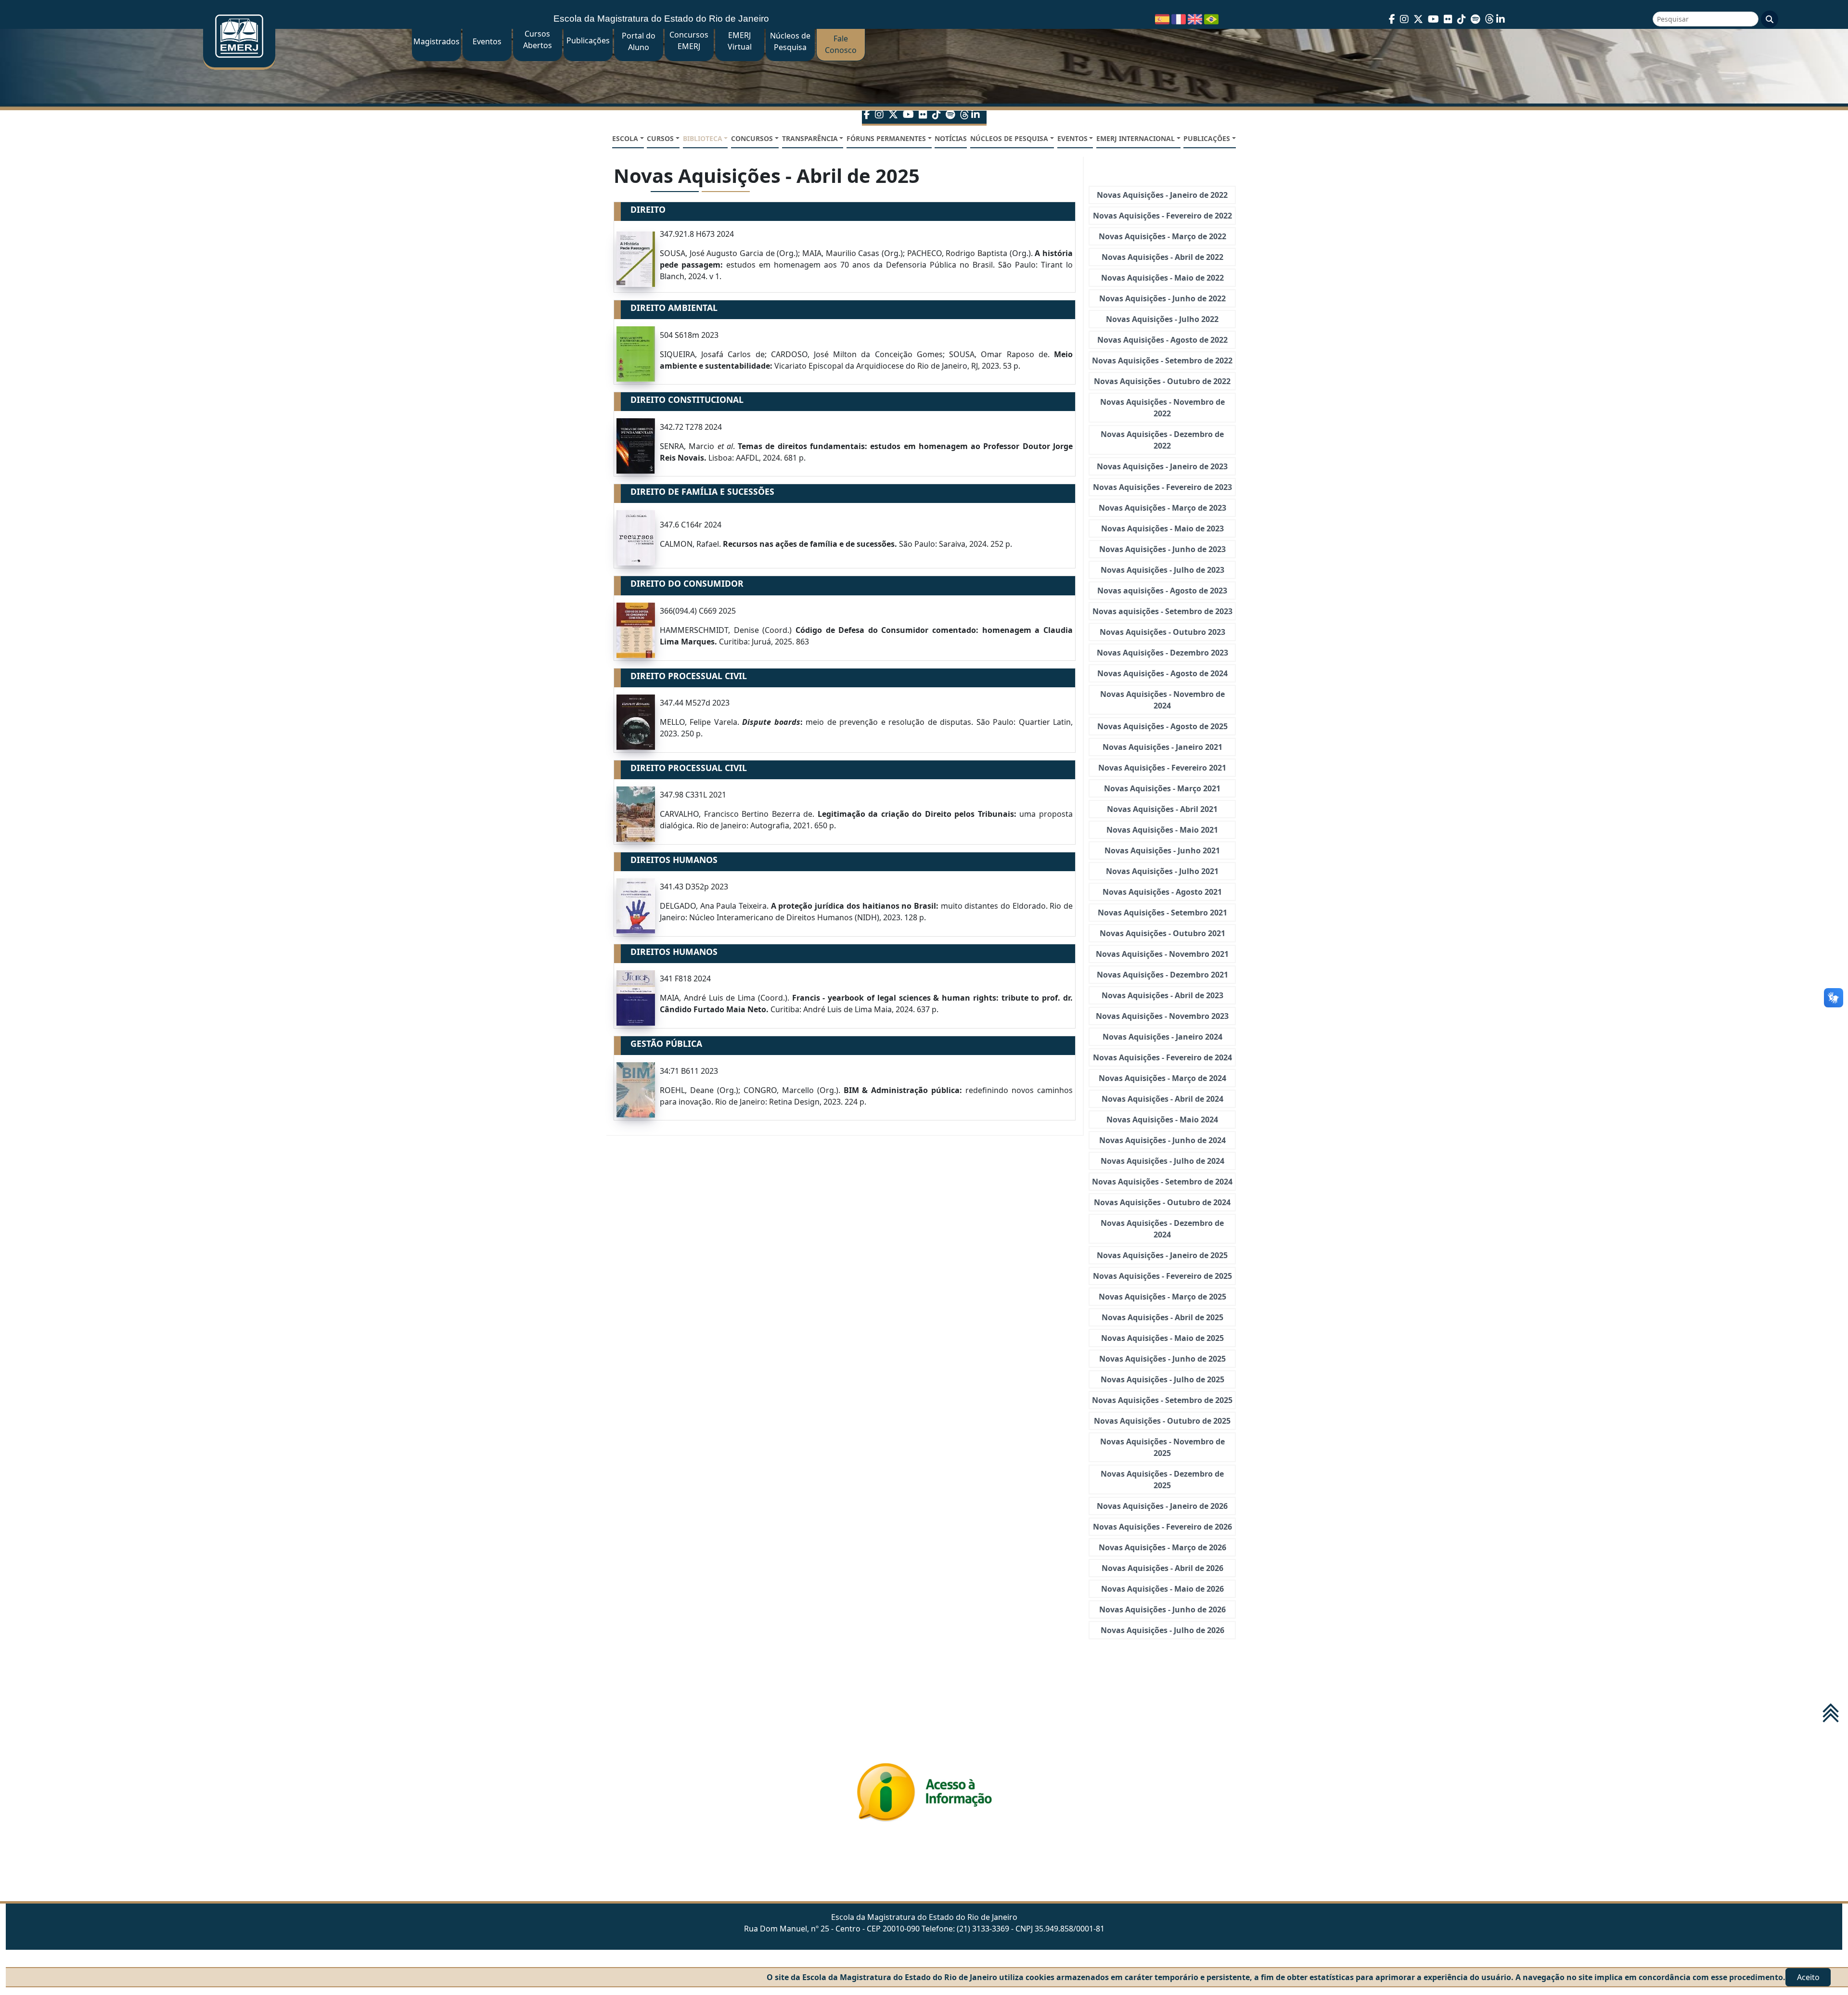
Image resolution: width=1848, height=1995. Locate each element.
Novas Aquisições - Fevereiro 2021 (1162, 768)
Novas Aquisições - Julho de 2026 (1162, 1630)
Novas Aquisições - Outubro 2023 (1162, 632)
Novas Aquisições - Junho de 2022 (1162, 298)
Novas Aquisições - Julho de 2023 (1162, 570)
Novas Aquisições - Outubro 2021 (1162, 933)
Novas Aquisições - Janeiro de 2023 (1162, 466)
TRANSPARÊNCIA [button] (810, 138)
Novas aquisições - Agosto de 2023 (1162, 591)
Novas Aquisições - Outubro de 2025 (1162, 1421)
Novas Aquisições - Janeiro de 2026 (1162, 1506)
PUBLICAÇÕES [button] (1207, 138)
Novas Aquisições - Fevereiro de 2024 (1162, 1057)
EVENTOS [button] (1072, 138)
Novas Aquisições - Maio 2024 (1162, 1120)
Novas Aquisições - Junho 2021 (1162, 850)
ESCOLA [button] (625, 138)
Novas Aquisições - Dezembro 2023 (1162, 653)
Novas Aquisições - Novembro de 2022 (1162, 408)
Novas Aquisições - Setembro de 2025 (1162, 1400)
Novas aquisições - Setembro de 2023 (1162, 611)
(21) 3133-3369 (983, 1929)
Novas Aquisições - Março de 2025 (1162, 1297)
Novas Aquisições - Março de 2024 (1162, 1078)
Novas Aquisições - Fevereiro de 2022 (1162, 216)
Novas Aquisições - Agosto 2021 (1162, 892)
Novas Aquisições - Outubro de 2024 (1162, 1202)
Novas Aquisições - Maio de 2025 (1162, 1338)
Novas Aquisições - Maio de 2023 (1162, 528)
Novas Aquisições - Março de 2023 (1162, 508)
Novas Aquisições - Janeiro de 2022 (1162, 195)
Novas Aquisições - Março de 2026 (1162, 1547)
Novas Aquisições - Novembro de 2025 (1162, 1447)
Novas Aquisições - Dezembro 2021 (1162, 975)
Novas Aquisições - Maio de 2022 (1162, 278)
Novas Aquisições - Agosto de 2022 (1162, 340)
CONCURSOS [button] (752, 138)
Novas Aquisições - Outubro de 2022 (1162, 381)
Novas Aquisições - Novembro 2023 (1162, 1016)
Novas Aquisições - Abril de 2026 (1162, 1568)
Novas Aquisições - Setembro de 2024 (1162, 1182)
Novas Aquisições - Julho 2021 (1162, 871)
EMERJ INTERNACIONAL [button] (1136, 138)
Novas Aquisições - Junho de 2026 (1162, 1609)
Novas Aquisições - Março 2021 (1162, 788)
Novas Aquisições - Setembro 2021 (1162, 913)
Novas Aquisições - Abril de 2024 (1162, 1099)
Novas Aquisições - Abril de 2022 (1162, 257)
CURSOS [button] (660, 138)
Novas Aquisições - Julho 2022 (1162, 319)
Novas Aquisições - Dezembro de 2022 (1162, 440)
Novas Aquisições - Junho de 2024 (1162, 1140)
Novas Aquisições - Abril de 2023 (1162, 995)
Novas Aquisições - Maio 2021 (1162, 830)
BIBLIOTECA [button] (703, 138)
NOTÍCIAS (951, 138)
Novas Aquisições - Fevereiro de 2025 (1162, 1276)
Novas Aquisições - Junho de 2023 (1162, 549)
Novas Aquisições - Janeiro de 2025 (1162, 1255)
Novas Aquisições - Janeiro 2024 (1162, 1037)
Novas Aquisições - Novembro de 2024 (1162, 700)
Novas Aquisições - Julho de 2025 (1162, 1379)
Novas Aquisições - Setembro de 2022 (1162, 360)
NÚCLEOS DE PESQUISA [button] (1009, 138)
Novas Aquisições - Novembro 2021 (1162, 954)
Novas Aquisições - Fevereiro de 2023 (1162, 487)
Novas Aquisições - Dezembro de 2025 (1162, 1480)
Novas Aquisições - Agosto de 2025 (1162, 726)
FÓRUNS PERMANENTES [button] (886, 138)
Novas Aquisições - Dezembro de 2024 (1162, 1229)
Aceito (1808, 1977)
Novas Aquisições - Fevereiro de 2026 (1162, 1527)
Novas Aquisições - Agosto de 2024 (1162, 673)
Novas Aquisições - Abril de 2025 (1162, 1317)
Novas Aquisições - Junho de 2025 (1162, 1359)
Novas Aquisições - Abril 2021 (1162, 809)
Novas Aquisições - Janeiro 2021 (1162, 747)
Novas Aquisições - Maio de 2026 (1162, 1589)
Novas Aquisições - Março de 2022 (1162, 236)
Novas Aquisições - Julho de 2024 (1162, 1161)
